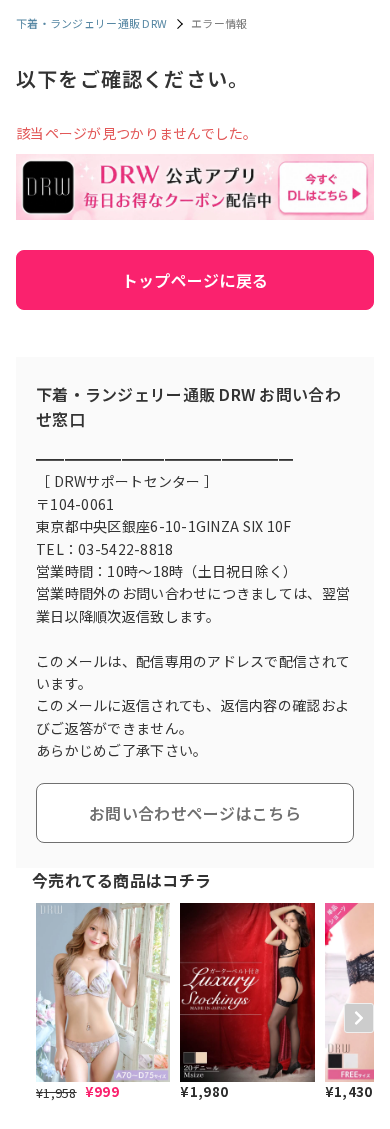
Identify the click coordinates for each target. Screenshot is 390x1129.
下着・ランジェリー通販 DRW (91, 23)
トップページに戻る (195, 280)
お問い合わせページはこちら (195, 813)
